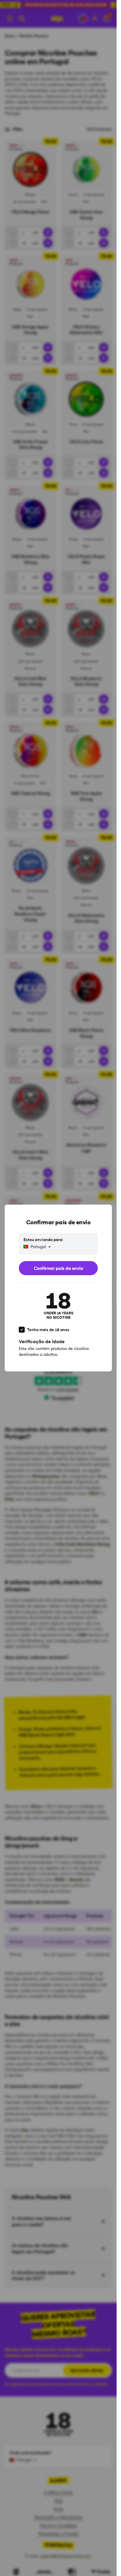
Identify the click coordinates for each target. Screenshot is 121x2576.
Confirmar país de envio (58, 1268)
